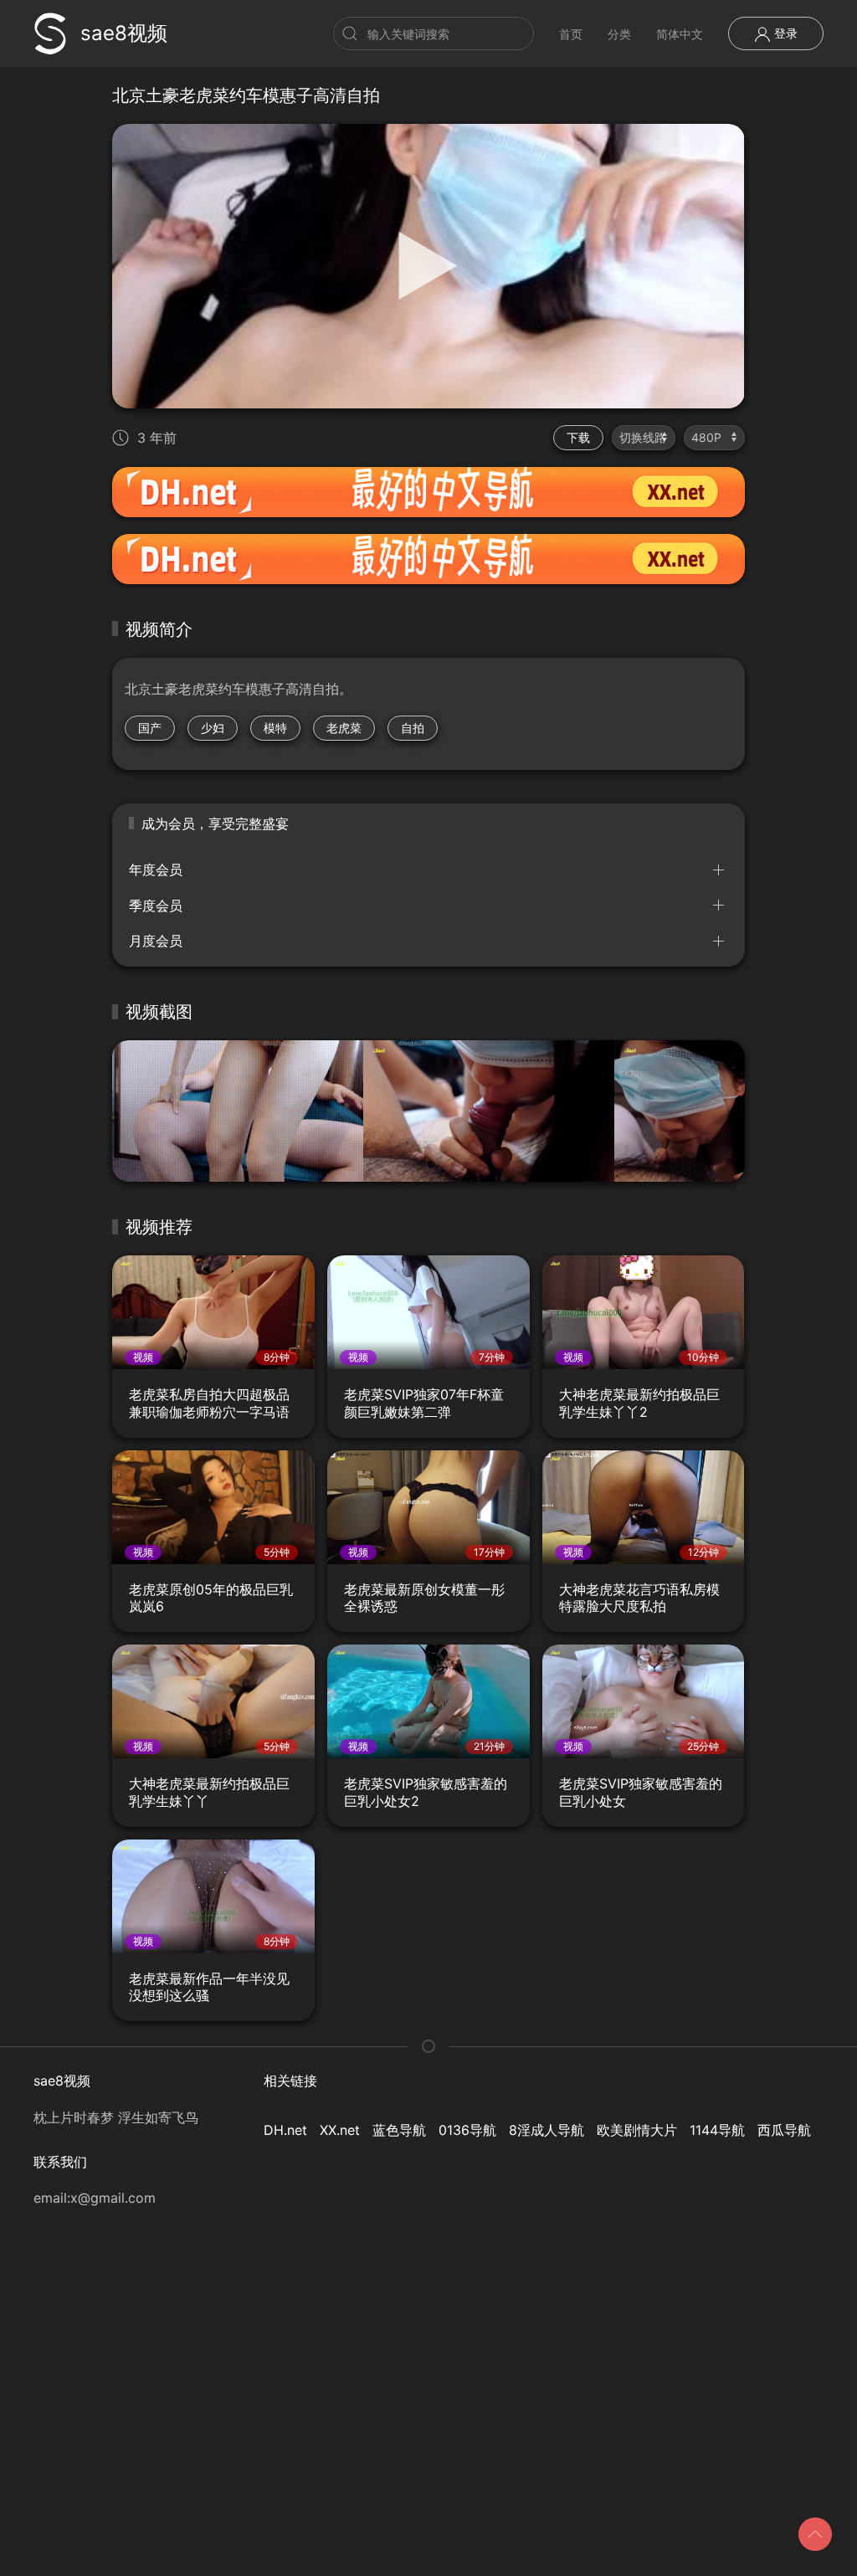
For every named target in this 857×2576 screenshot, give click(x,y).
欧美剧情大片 (637, 2130)
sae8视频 (124, 33)
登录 (784, 33)
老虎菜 (344, 728)
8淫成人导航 (547, 2130)
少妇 (213, 728)
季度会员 (156, 906)
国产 (150, 728)
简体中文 (680, 34)
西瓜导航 (784, 2130)
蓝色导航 (399, 2130)
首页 (571, 34)
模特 (275, 728)
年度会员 (156, 870)
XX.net (340, 2130)
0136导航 (467, 2130)
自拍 (413, 728)
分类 (619, 34)
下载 (578, 437)
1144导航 (717, 2130)
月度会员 (156, 941)
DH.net (285, 2130)
